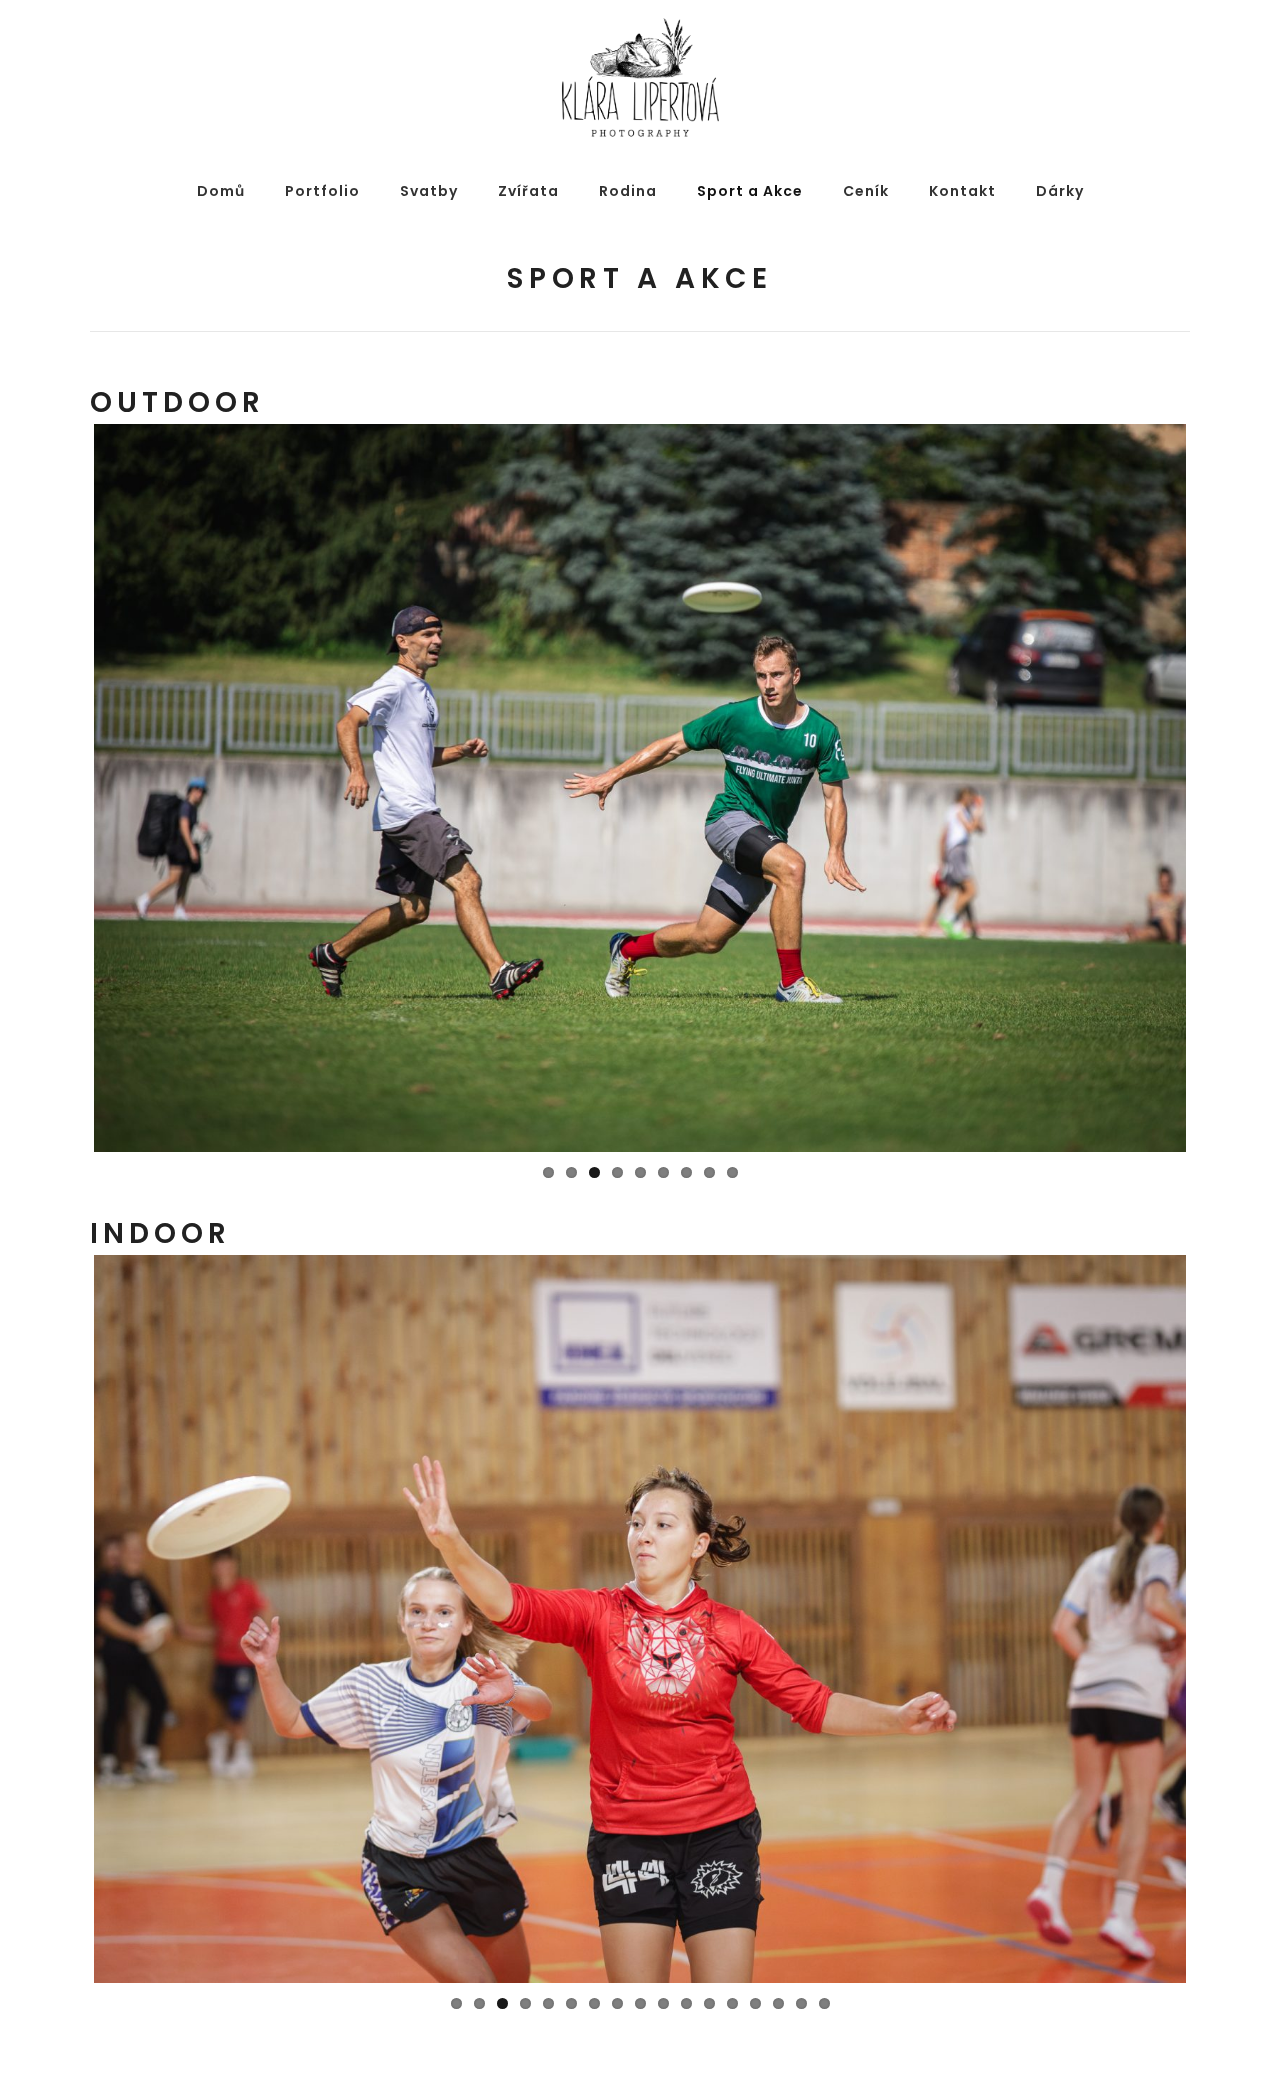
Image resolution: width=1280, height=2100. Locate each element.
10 (663, 2003)
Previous (64, 788)
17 (824, 2003)
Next (1216, 788)
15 (778, 2003)
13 (732, 2003)
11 (686, 2003)
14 (755, 2003)
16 (801, 2003)
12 (709, 2003)
